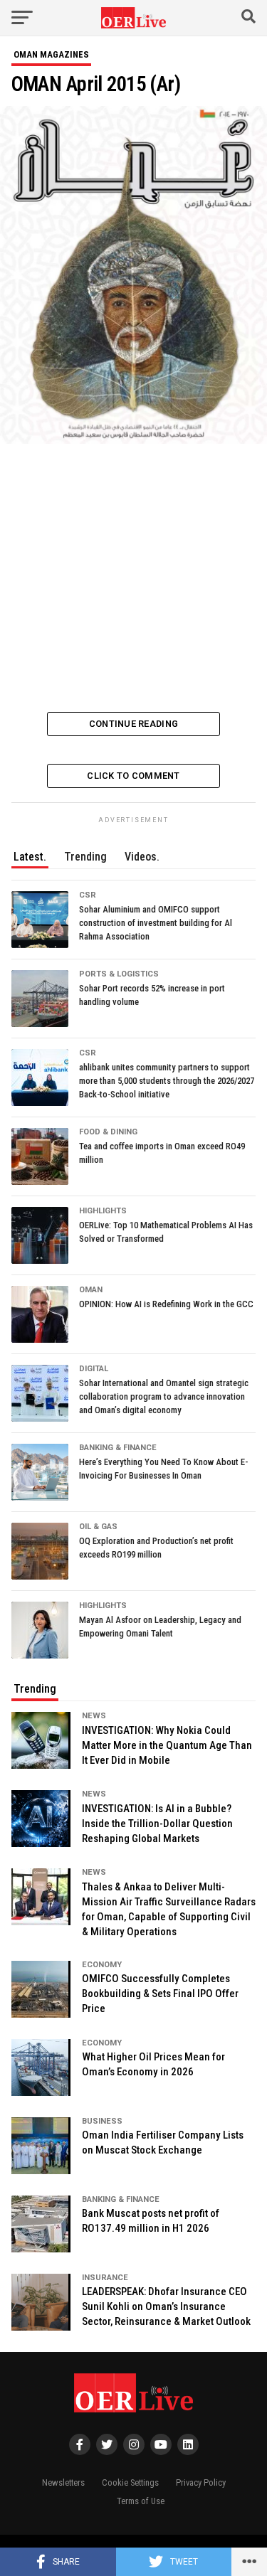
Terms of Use (141, 2501)
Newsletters (63, 2482)
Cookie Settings (130, 2482)
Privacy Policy (201, 2482)
